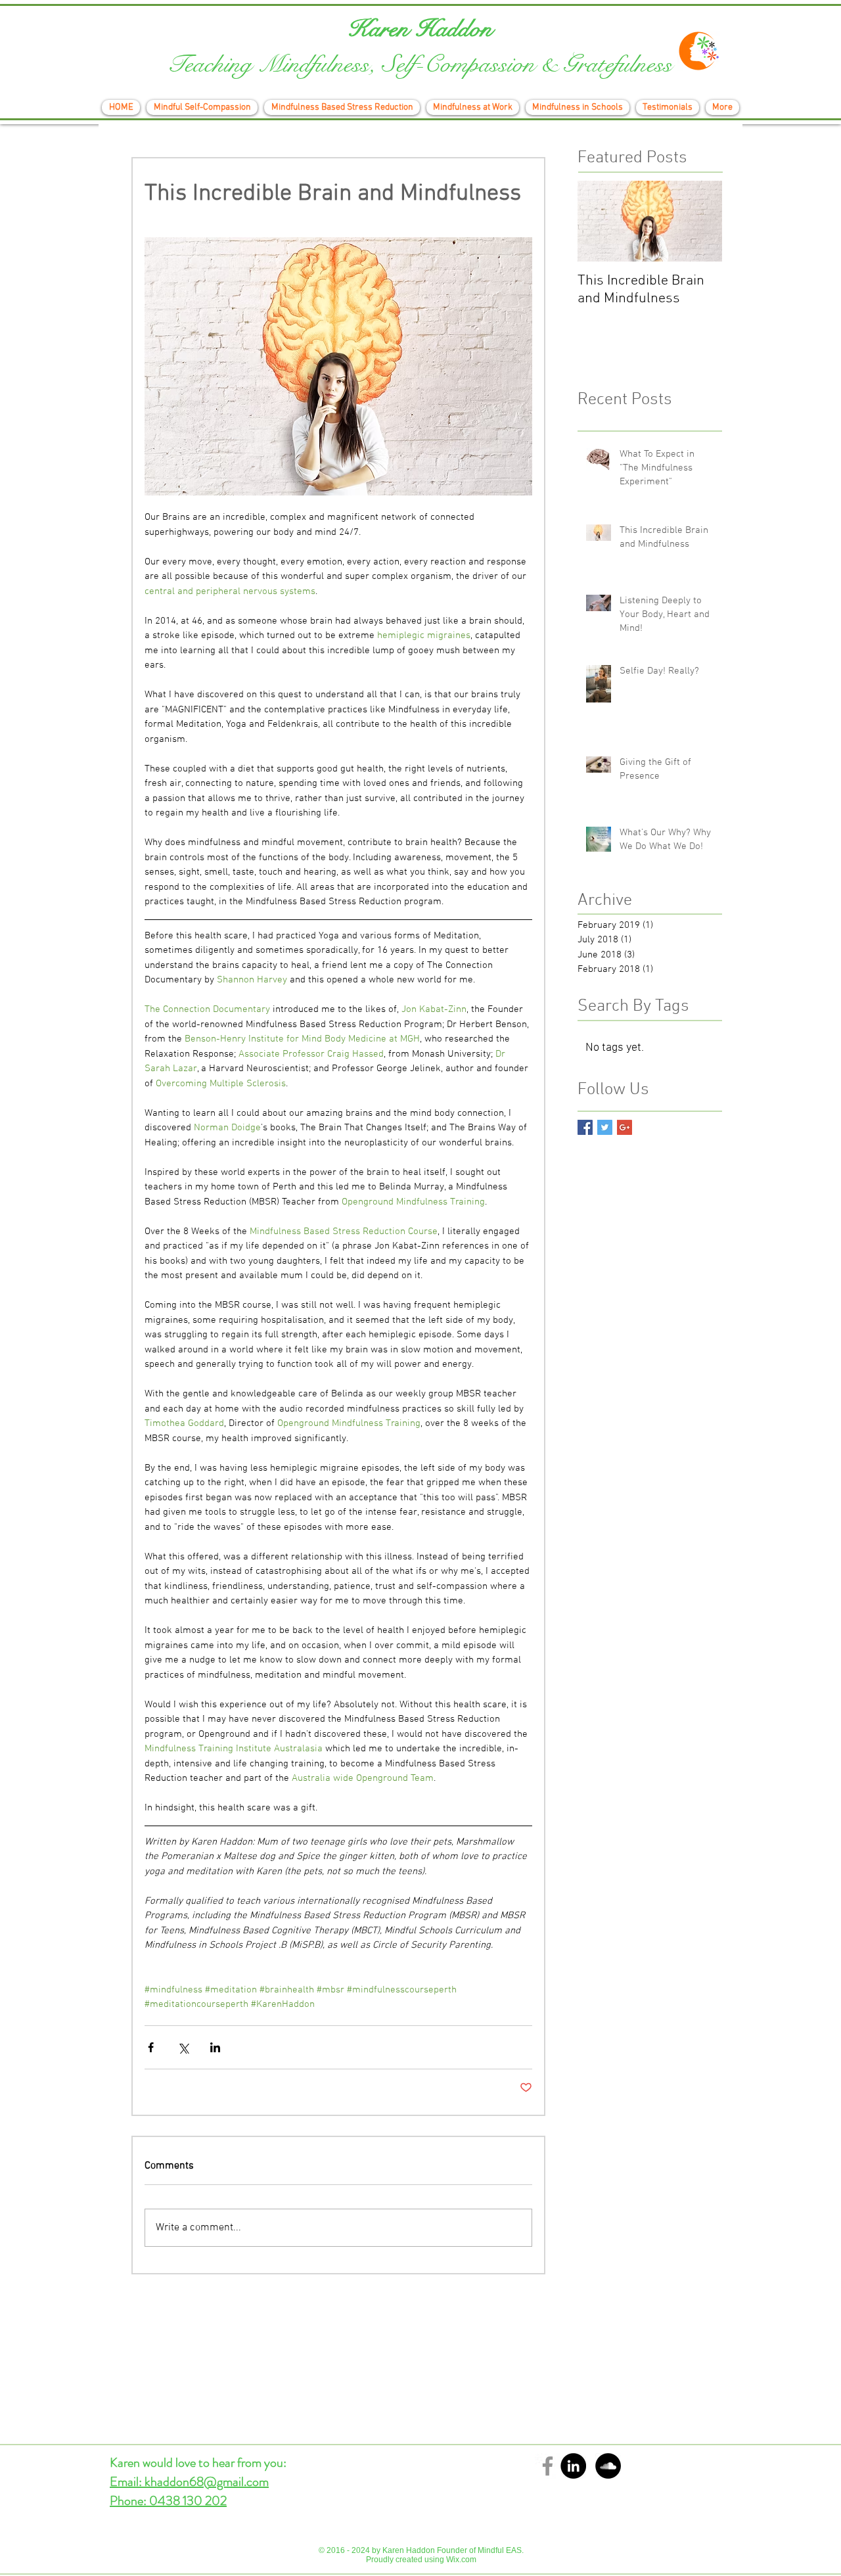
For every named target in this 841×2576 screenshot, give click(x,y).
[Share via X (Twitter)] (183, 2047)
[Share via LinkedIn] (215, 2047)
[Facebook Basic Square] (585, 1127)
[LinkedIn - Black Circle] (573, 2466)
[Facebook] (548, 2466)
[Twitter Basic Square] (605, 1127)
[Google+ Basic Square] (625, 1127)
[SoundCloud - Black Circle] (608, 2466)
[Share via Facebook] (151, 2047)
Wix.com (461, 2560)
